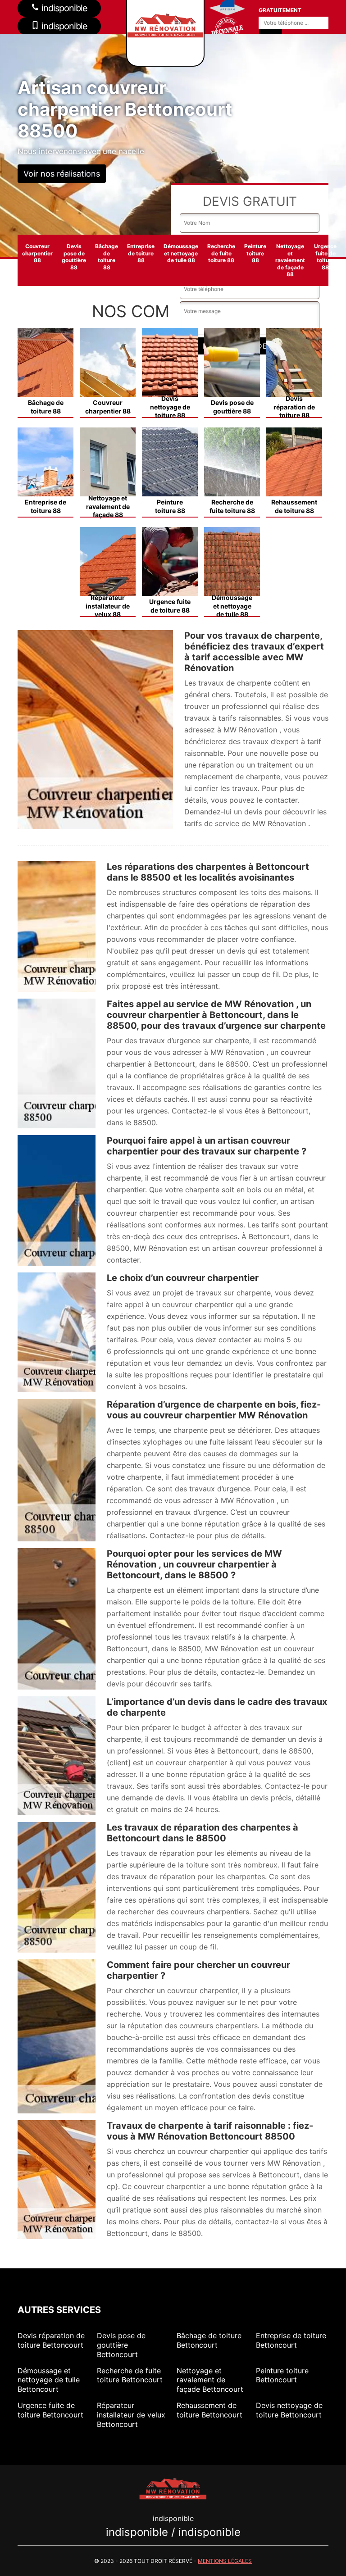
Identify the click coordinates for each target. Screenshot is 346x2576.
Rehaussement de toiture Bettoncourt (209, 2410)
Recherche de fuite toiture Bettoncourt (130, 2375)
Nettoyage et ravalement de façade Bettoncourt (210, 2380)
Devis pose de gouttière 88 (74, 257)
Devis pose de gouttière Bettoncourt (121, 2345)
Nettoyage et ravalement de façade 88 (290, 260)
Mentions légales (225, 2561)
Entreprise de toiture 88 (141, 253)
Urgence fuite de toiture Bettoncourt (50, 2410)
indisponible (63, 26)
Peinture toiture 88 (255, 253)
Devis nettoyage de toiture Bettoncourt (289, 2410)
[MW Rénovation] (173, 2488)
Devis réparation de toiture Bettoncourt (51, 2340)
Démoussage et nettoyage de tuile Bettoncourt (49, 2380)
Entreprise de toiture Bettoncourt (291, 2340)
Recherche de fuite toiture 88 (221, 253)
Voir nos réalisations (62, 174)
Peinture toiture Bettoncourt (282, 2375)
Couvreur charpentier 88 (37, 253)
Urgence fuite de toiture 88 (325, 257)
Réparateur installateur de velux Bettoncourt (131, 2415)
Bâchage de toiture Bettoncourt (209, 2340)
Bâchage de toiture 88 (107, 257)
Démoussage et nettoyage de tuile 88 (181, 253)
